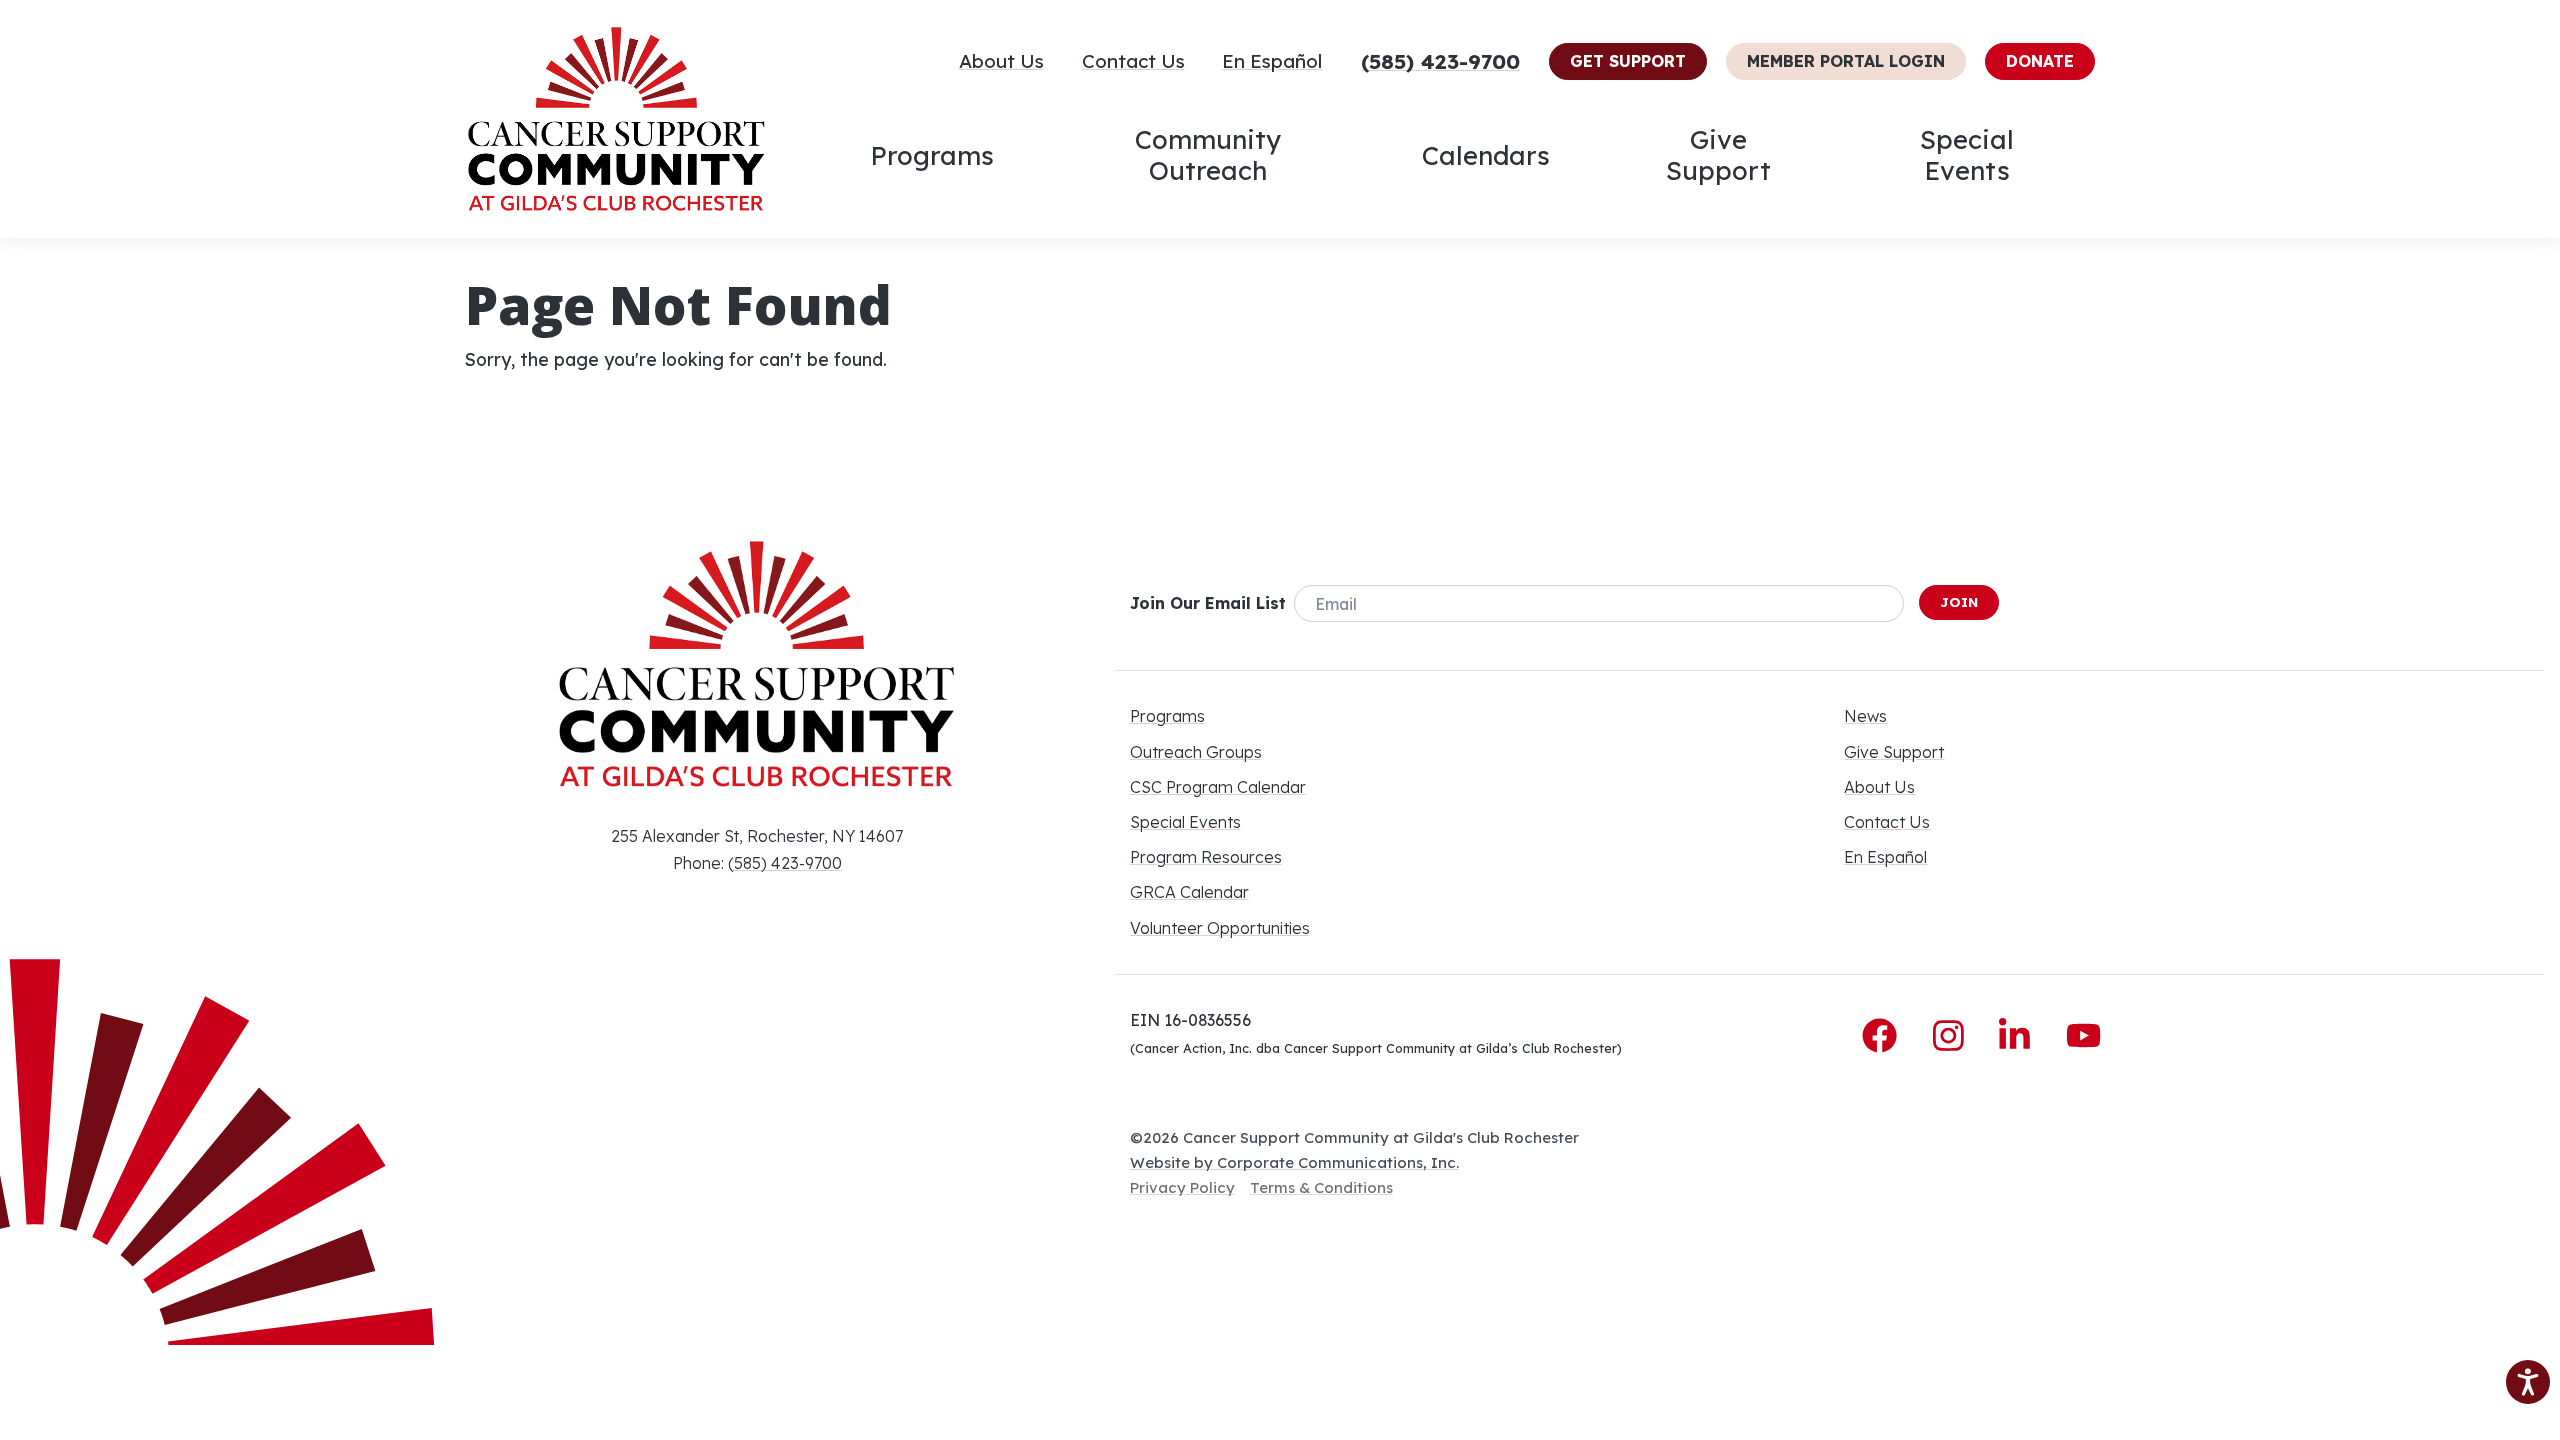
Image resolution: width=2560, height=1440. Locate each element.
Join (1959, 602)
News (1865, 716)
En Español (1272, 61)
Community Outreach (1208, 154)
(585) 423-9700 (1440, 61)
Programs (932, 155)
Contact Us (1133, 61)
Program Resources (1206, 857)
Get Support (1628, 61)
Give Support (1718, 154)
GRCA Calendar (1189, 892)
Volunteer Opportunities (1220, 928)
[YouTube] (2083, 1036)
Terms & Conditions (1321, 1187)
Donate (2040, 61)
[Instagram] (1953, 1036)
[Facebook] (1884, 1036)
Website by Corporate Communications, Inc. (1294, 1162)
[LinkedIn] (2019, 1036)
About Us (1001, 61)
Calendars (1486, 155)
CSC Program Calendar (1218, 787)
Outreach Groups (1196, 752)
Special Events (1967, 154)
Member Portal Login (1846, 61)
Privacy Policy (1182, 1187)
